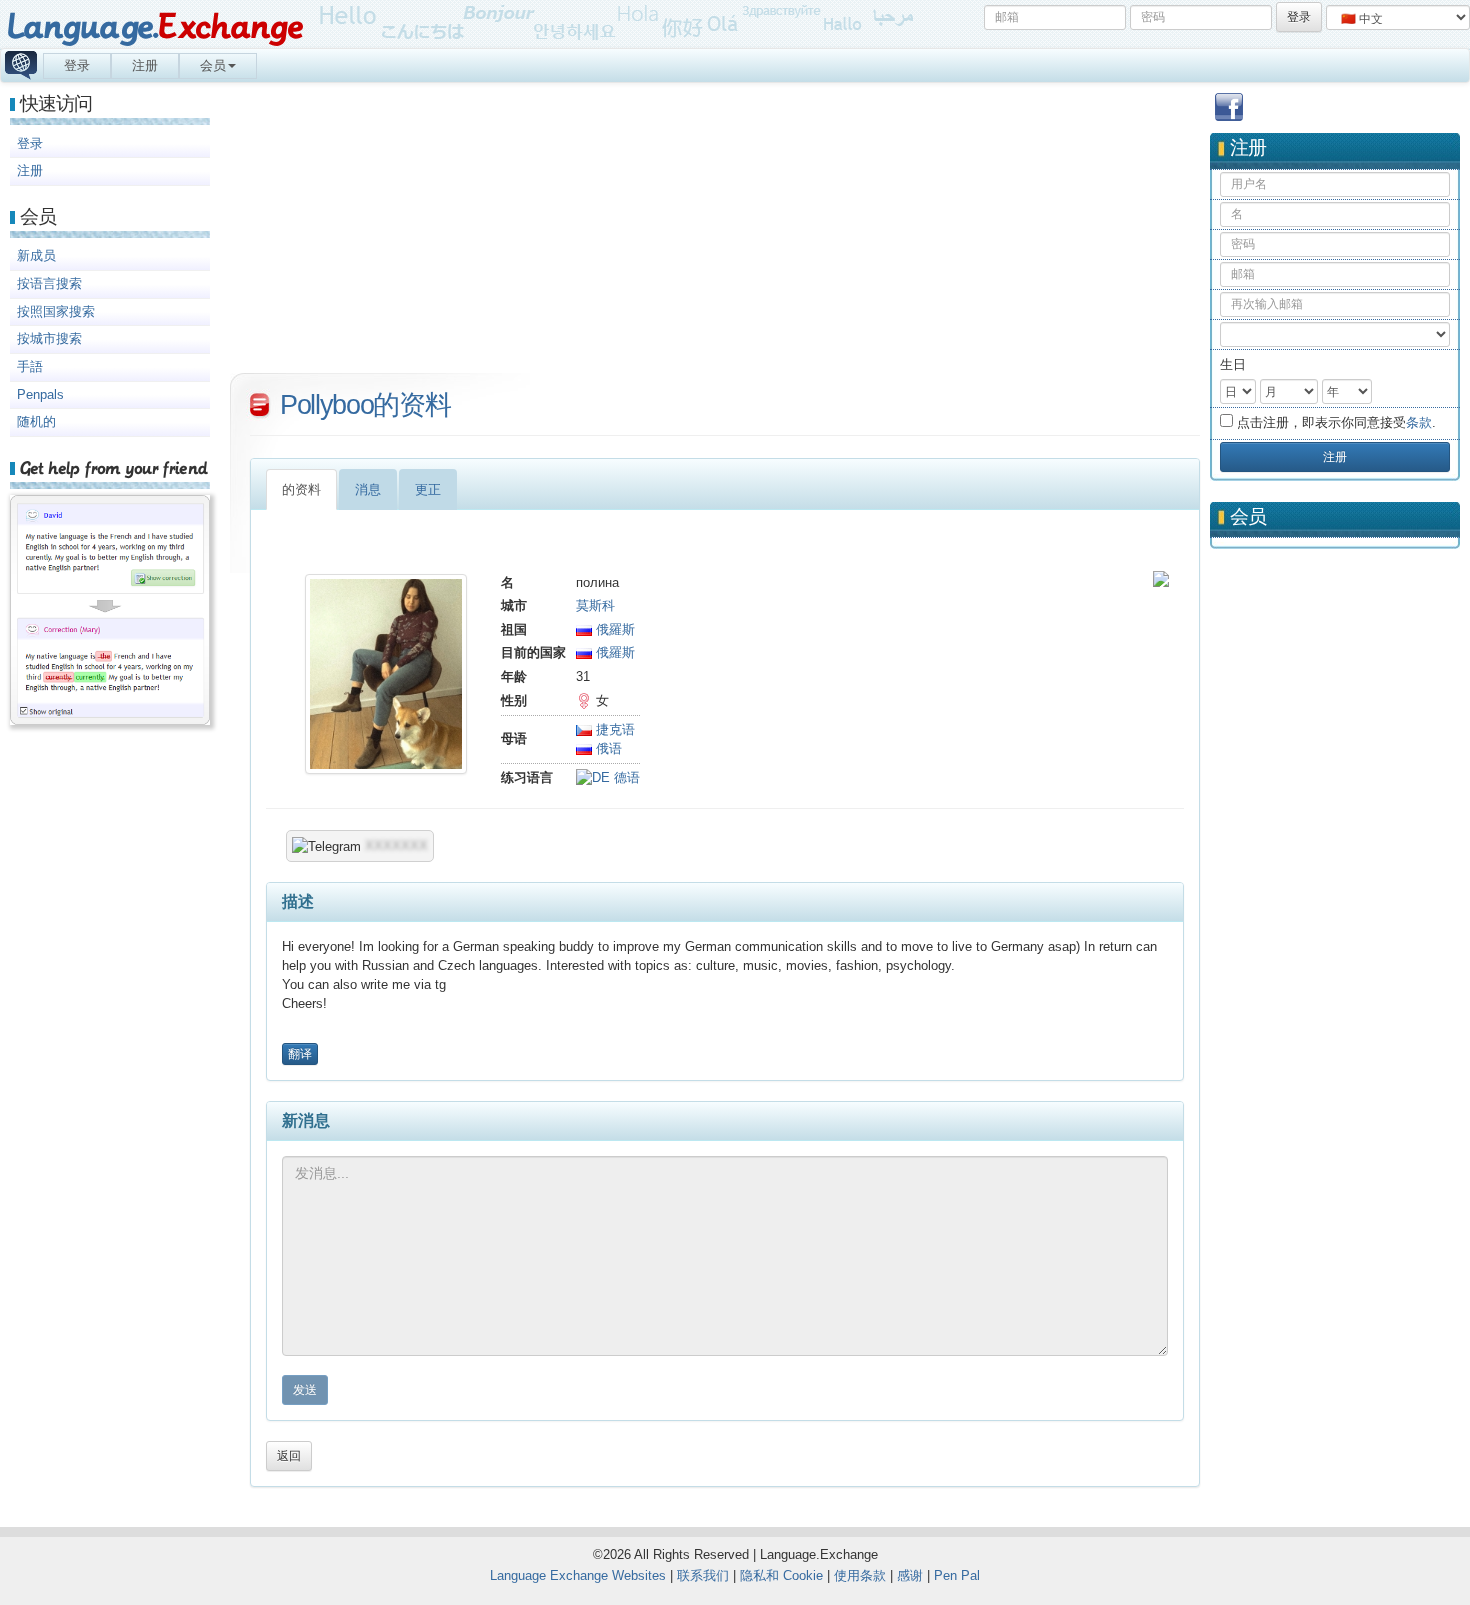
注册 (145, 65)
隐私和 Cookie (781, 1575)
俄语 (607, 748)
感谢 (910, 1575)
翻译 (300, 1054)
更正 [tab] (428, 489)
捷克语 (613, 729)
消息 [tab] (368, 489)
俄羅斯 (613, 629)
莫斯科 (595, 605)
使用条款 (860, 1575)
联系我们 (703, 1575)
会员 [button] (213, 65)
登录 (77, 65)
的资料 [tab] (301, 489)
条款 (1419, 422)
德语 (625, 777)
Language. (154, 27)
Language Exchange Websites (578, 1575)
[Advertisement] (1335, 871)
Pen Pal (957, 1575)
